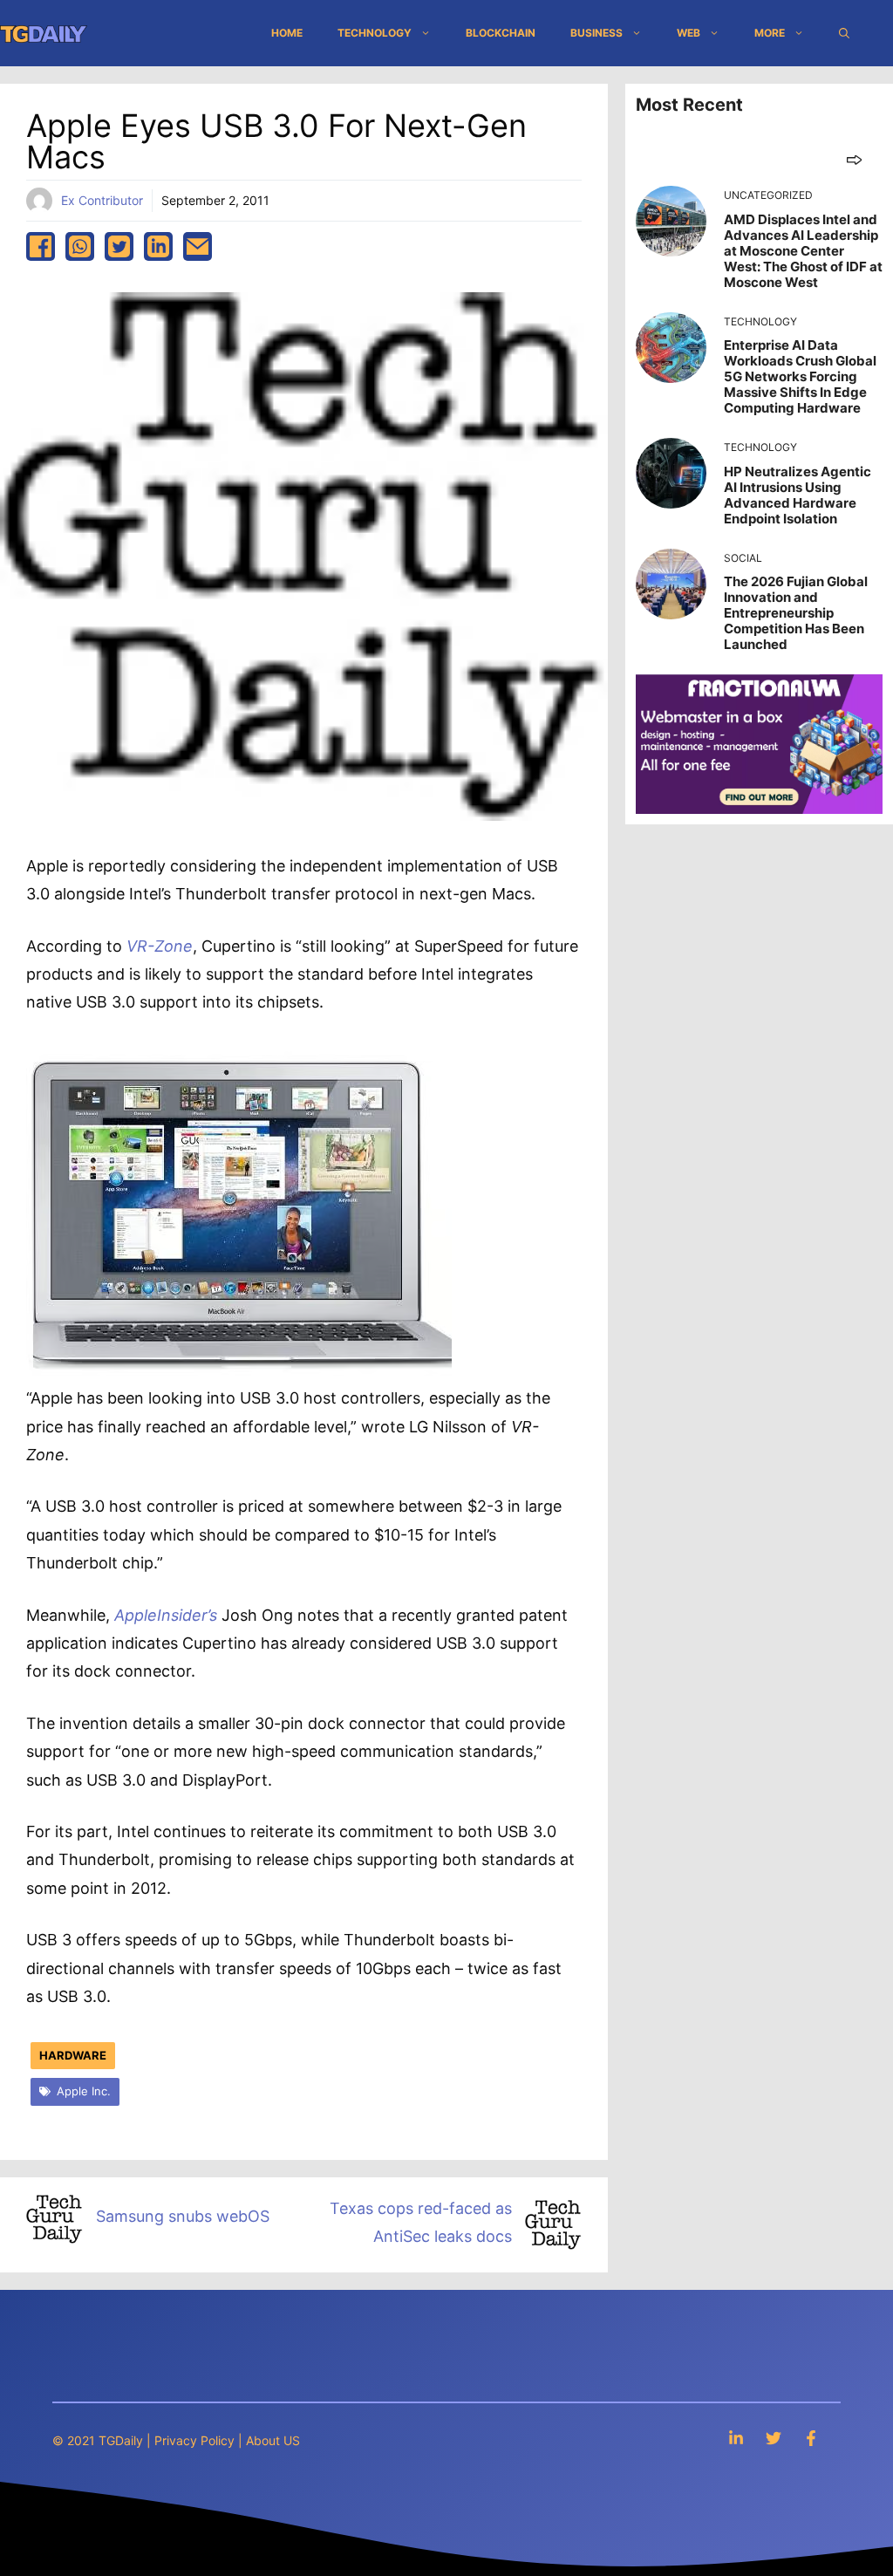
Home (287, 33)
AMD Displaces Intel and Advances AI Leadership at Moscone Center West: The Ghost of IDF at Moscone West (803, 251)
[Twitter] (774, 2438)
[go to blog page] (854, 159)
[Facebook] (811, 2438)
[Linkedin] (736, 2438)
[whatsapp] (80, 246)
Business (596, 33)
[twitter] (119, 246)
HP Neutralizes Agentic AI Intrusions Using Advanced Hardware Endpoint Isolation (798, 495)
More (770, 33)
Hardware (73, 2055)
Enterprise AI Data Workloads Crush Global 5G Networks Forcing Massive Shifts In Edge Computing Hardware (800, 376)
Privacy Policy (194, 2440)
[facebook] (41, 246)
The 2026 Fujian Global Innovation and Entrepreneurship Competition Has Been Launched (796, 613)
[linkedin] (158, 246)
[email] (198, 246)
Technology (375, 33)
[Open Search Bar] (844, 33)
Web (688, 33)
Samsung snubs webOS (183, 2216)
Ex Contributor (102, 200)
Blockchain (501, 33)
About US (273, 2440)
